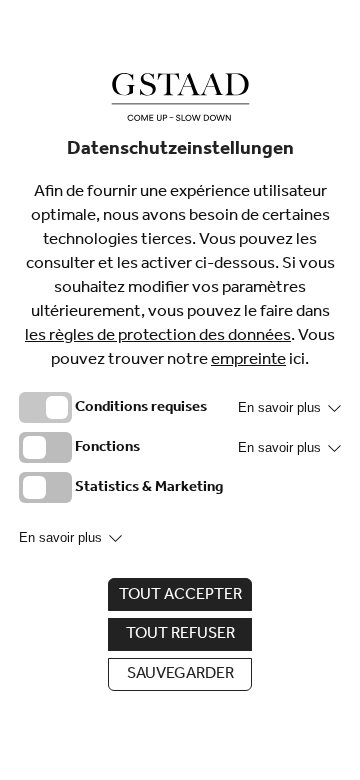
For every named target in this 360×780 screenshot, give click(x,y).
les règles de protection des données (158, 337)
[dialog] (180, 390)
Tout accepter (180, 596)
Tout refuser (180, 635)
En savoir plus (281, 407)
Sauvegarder (180, 675)
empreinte (248, 361)
